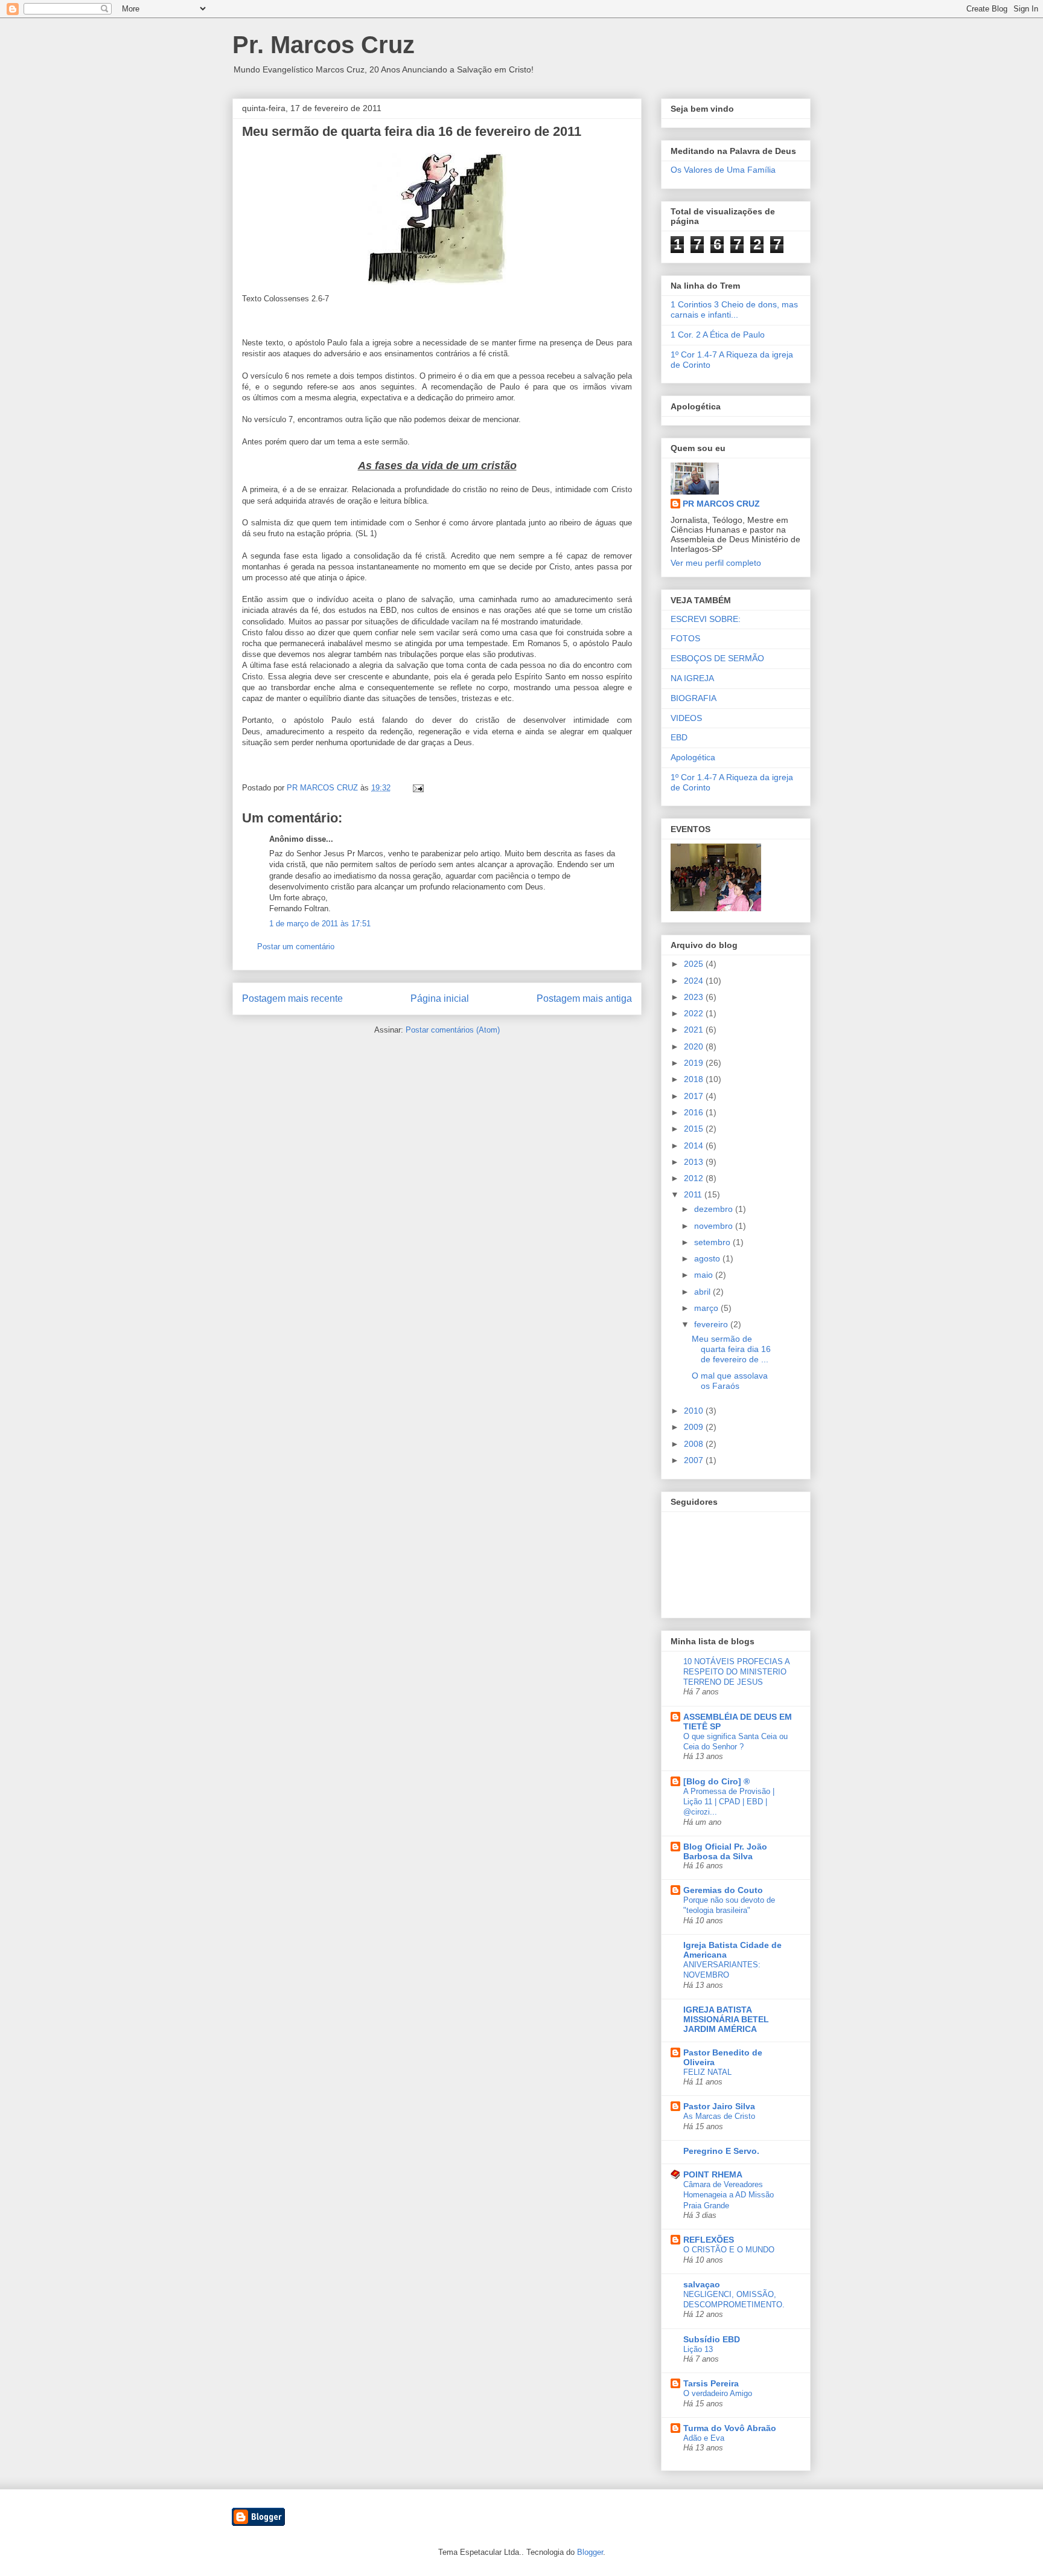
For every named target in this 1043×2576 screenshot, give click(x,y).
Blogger (590, 2552)
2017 (695, 1096)
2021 (695, 1030)
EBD (679, 737)
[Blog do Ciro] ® (716, 1781)
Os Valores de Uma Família (723, 170)
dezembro (715, 1209)
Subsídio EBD (712, 2339)
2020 (695, 1046)
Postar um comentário (296, 947)
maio (705, 1275)
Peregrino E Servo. (721, 2151)
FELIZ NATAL (707, 2072)
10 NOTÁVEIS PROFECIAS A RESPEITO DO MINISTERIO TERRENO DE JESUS (736, 1672)
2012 (695, 1178)
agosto (708, 1258)
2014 (695, 1145)
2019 (695, 1063)
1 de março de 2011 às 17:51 (320, 924)
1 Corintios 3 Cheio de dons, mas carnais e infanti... (734, 309)
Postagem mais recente (292, 998)
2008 (695, 1444)
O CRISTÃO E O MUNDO (729, 2250)
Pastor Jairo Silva (719, 2106)
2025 (695, 964)
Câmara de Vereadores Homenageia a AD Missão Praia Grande (729, 2195)
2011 (694, 1194)
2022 (695, 1013)
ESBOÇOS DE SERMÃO (717, 658)
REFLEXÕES (709, 2240)
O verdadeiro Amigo (718, 2393)
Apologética (693, 757)
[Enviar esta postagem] (417, 788)
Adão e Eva (704, 2438)
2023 (695, 997)
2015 (695, 1129)
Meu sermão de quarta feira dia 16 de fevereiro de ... (731, 1349)
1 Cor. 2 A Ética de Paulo (718, 335)
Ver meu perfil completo (716, 563)
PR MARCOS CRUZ (721, 504)
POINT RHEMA (713, 2174)
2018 (695, 1079)
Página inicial (440, 998)
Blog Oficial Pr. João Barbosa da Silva (725, 1851)
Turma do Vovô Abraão (730, 2428)
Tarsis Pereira (711, 2383)
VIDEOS (686, 718)
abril (703, 1292)
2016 (695, 1112)
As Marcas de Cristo (719, 2116)
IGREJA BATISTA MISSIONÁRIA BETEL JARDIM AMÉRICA (726, 2019)
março (707, 1308)
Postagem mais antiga (584, 998)
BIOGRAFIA (694, 698)
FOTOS (685, 638)
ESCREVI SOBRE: (706, 619)
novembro (715, 1226)
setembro (713, 1242)
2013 (695, 1162)
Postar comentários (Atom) (453, 1030)
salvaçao (702, 2284)
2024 (695, 981)
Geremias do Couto (723, 1890)
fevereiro (712, 1324)
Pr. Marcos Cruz (324, 45)
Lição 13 (698, 2349)
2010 (695, 1411)
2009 (695, 1427)
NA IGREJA (692, 678)
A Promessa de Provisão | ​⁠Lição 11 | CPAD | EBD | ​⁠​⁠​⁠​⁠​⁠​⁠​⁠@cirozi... (730, 1802)
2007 (695, 1460)
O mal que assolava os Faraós (730, 1381)
